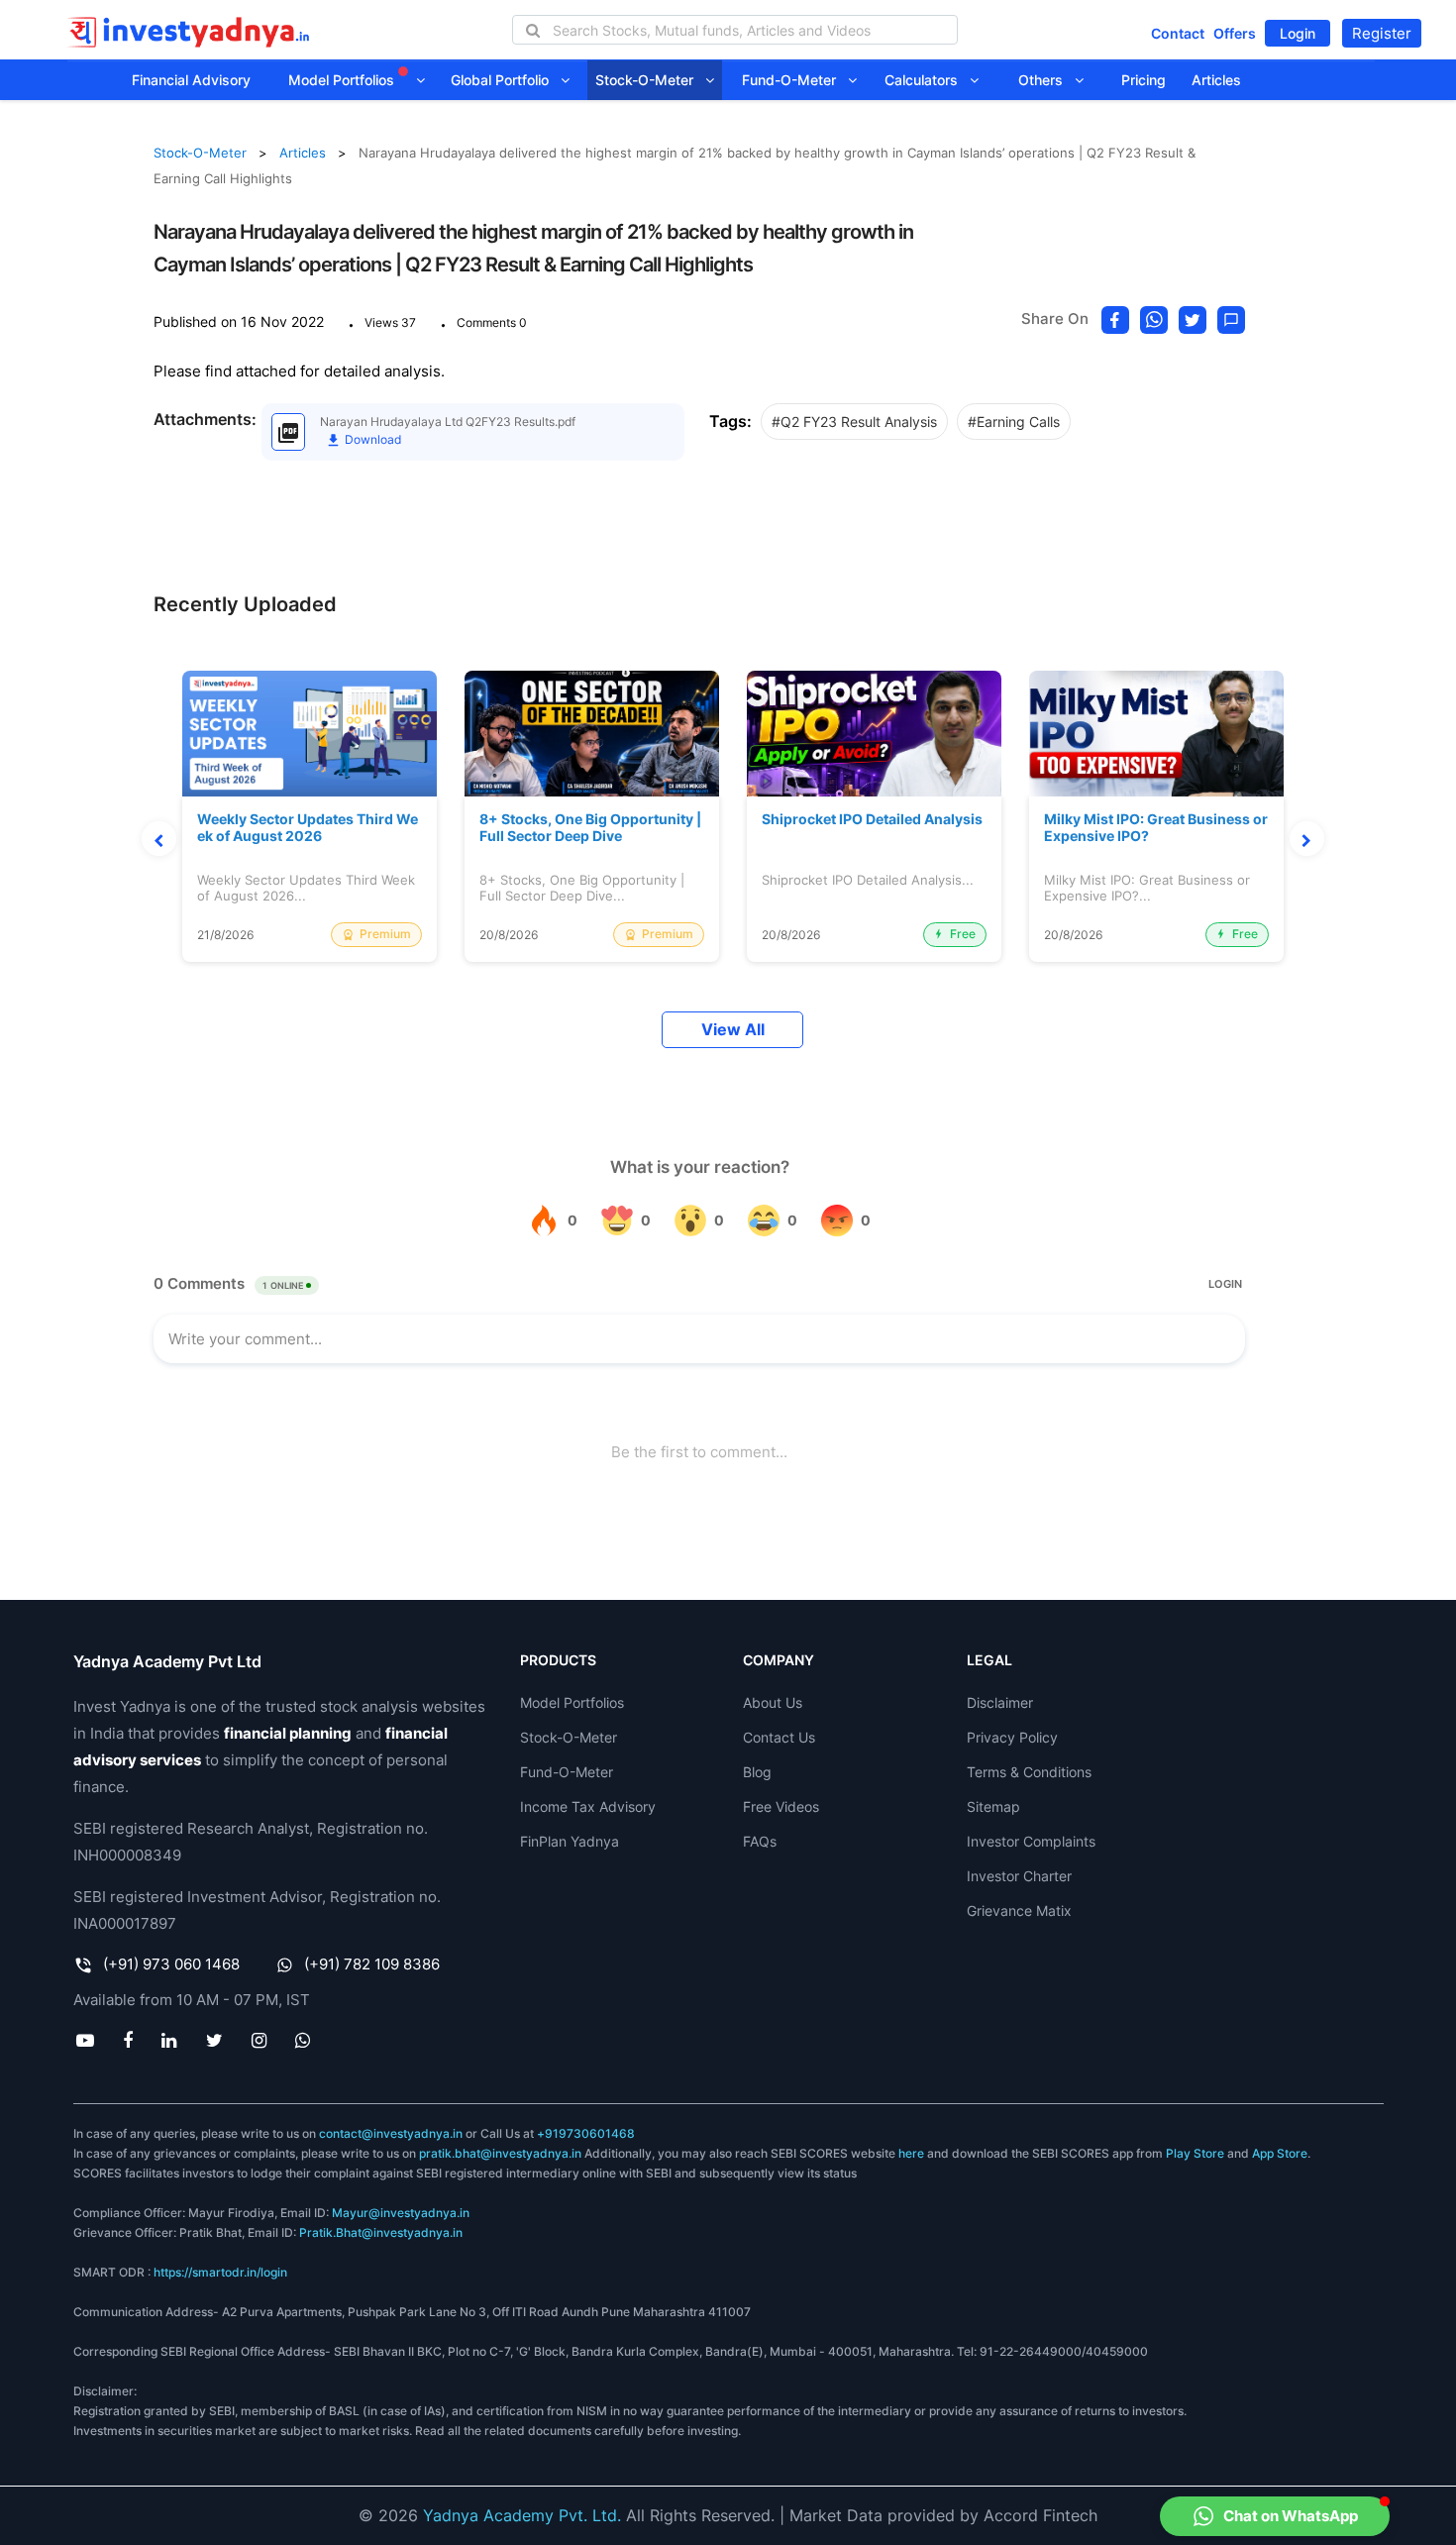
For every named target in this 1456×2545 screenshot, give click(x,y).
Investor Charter (1019, 1876)
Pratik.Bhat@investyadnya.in (381, 2232)
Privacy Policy (1012, 1737)
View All (733, 1030)
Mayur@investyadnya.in (401, 2213)
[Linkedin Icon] (169, 2040)
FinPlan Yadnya (570, 1841)
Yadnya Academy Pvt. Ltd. (522, 2515)
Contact (1178, 33)
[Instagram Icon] (259, 2040)
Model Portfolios (343, 80)
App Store (1280, 2153)
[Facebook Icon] (128, 2040)
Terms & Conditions (1029, 1772)
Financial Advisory (191, 80)
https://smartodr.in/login (220, 2272)
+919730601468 (586, 2133)
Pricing (1144, 80)
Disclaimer (1000, 1702)
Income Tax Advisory (588, 1806)
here (911, 2153)
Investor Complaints (1031, 1841)
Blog (757, 1772)
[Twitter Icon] (214, 2040)
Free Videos (781, 1806)
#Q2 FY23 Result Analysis (854, 422)
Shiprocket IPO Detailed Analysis (872, 819)
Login (1298, 33)
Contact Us (779, 1737)
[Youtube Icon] (86, 2040)
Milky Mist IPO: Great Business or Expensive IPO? (1156, 828)
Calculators (927, 80)
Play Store (1195, 2153)
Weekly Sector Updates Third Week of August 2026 (308, 828)
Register (1382, 33)
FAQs (760, 1841)
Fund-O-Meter (795, 80)
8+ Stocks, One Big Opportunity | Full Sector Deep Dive (590, 828)
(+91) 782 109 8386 (372, 1964)
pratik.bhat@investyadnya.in (500, 2153)
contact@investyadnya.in (391, 2133)
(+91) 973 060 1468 (171, 1964)
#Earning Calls (1014, 422)
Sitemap (993, 1806)
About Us (773, 1702)
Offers (1235, 33)
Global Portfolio (506, 80)
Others (1046, 80)
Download (371, 439)
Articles (1216, 80)
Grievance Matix (1019, 1910)
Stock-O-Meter (650, 80)
